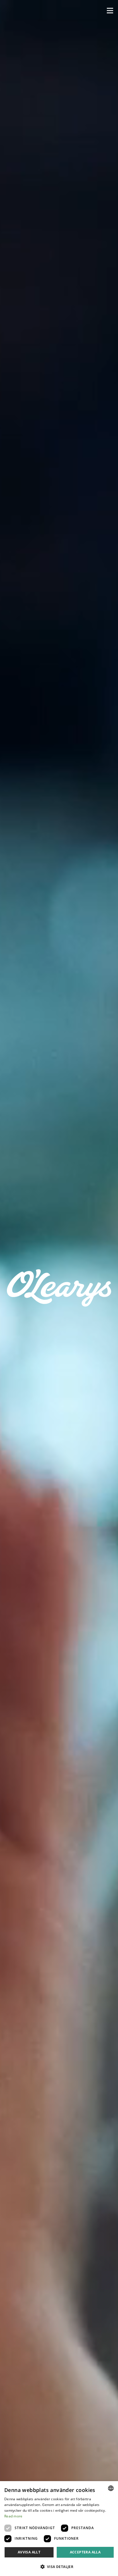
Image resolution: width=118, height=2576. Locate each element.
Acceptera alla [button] (85, 2552)
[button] (110, 11)
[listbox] (111, 2488)
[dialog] (59, 2529)
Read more (13, 2516)
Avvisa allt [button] (29, 2552)
